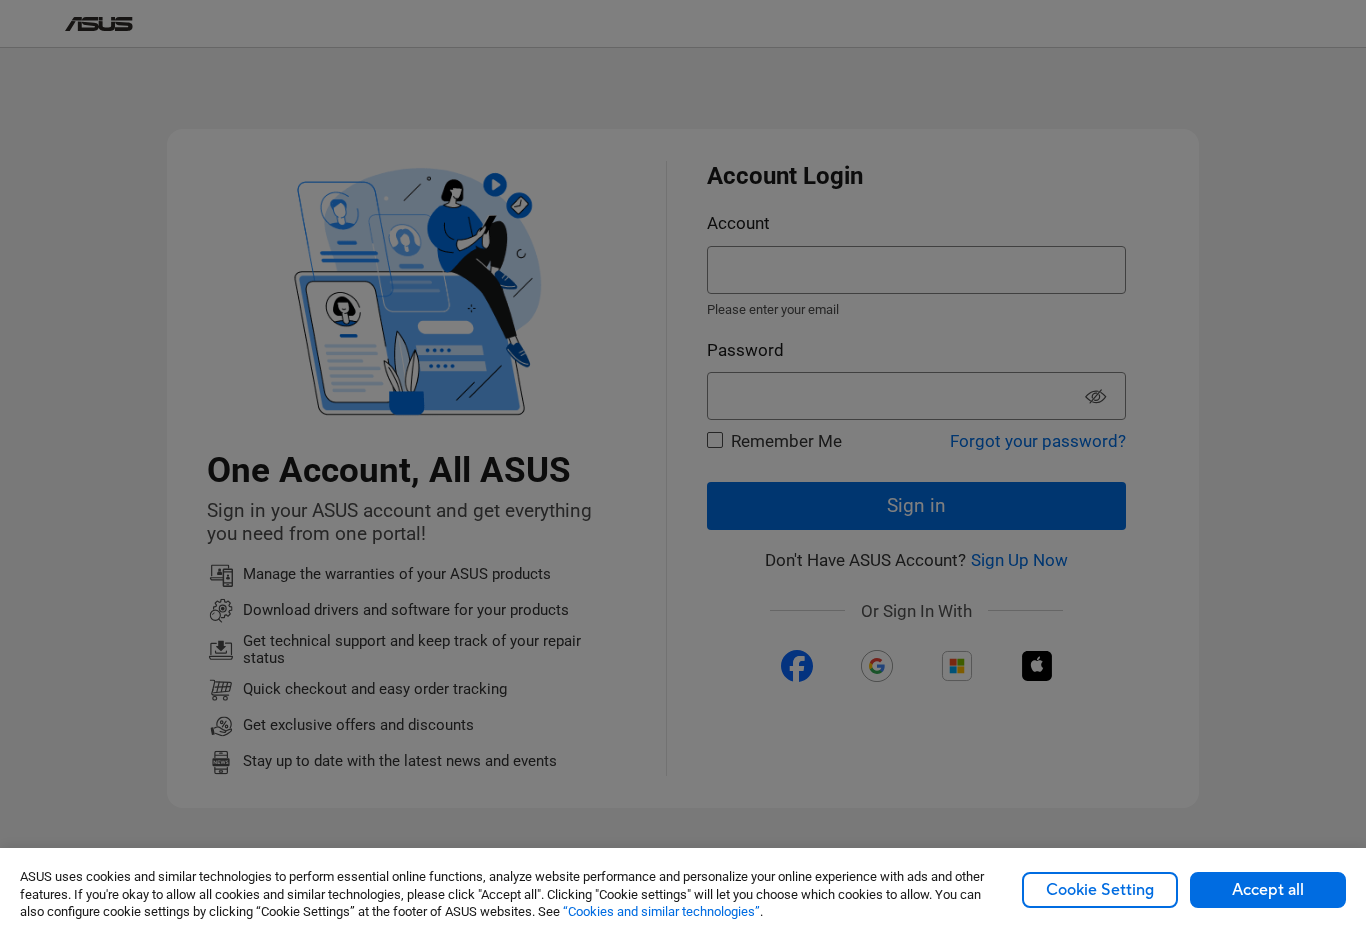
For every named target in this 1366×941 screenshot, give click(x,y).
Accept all (1268, 890)
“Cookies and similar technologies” (661, 911)
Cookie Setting (1100, 890)
